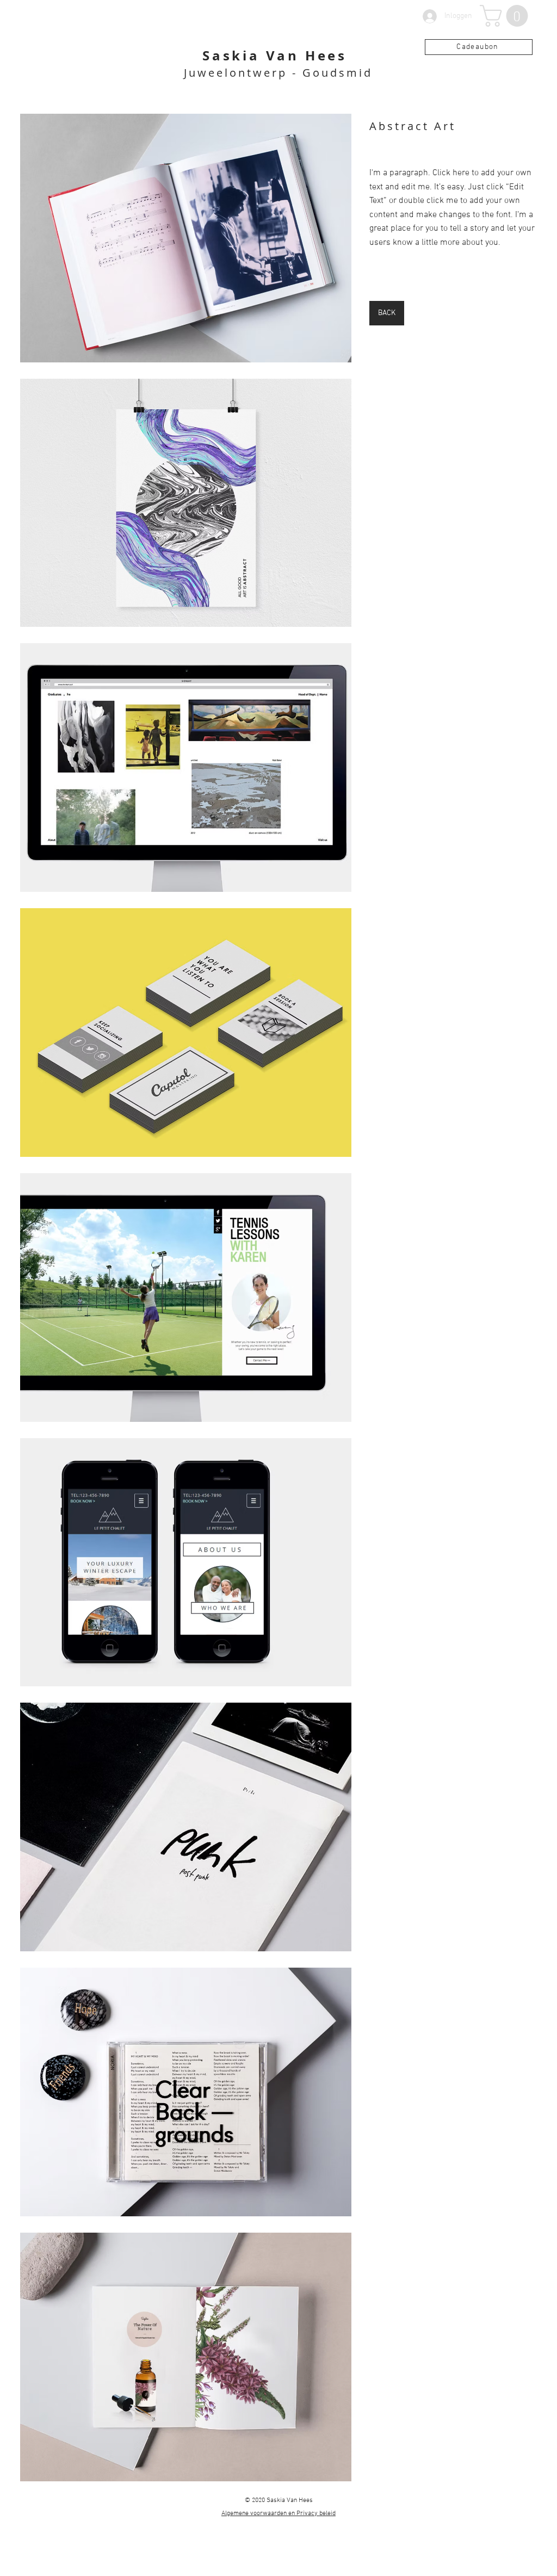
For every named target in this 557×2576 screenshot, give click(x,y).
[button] (506, 16)
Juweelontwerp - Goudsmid (278, 73)
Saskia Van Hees (275, 56)
